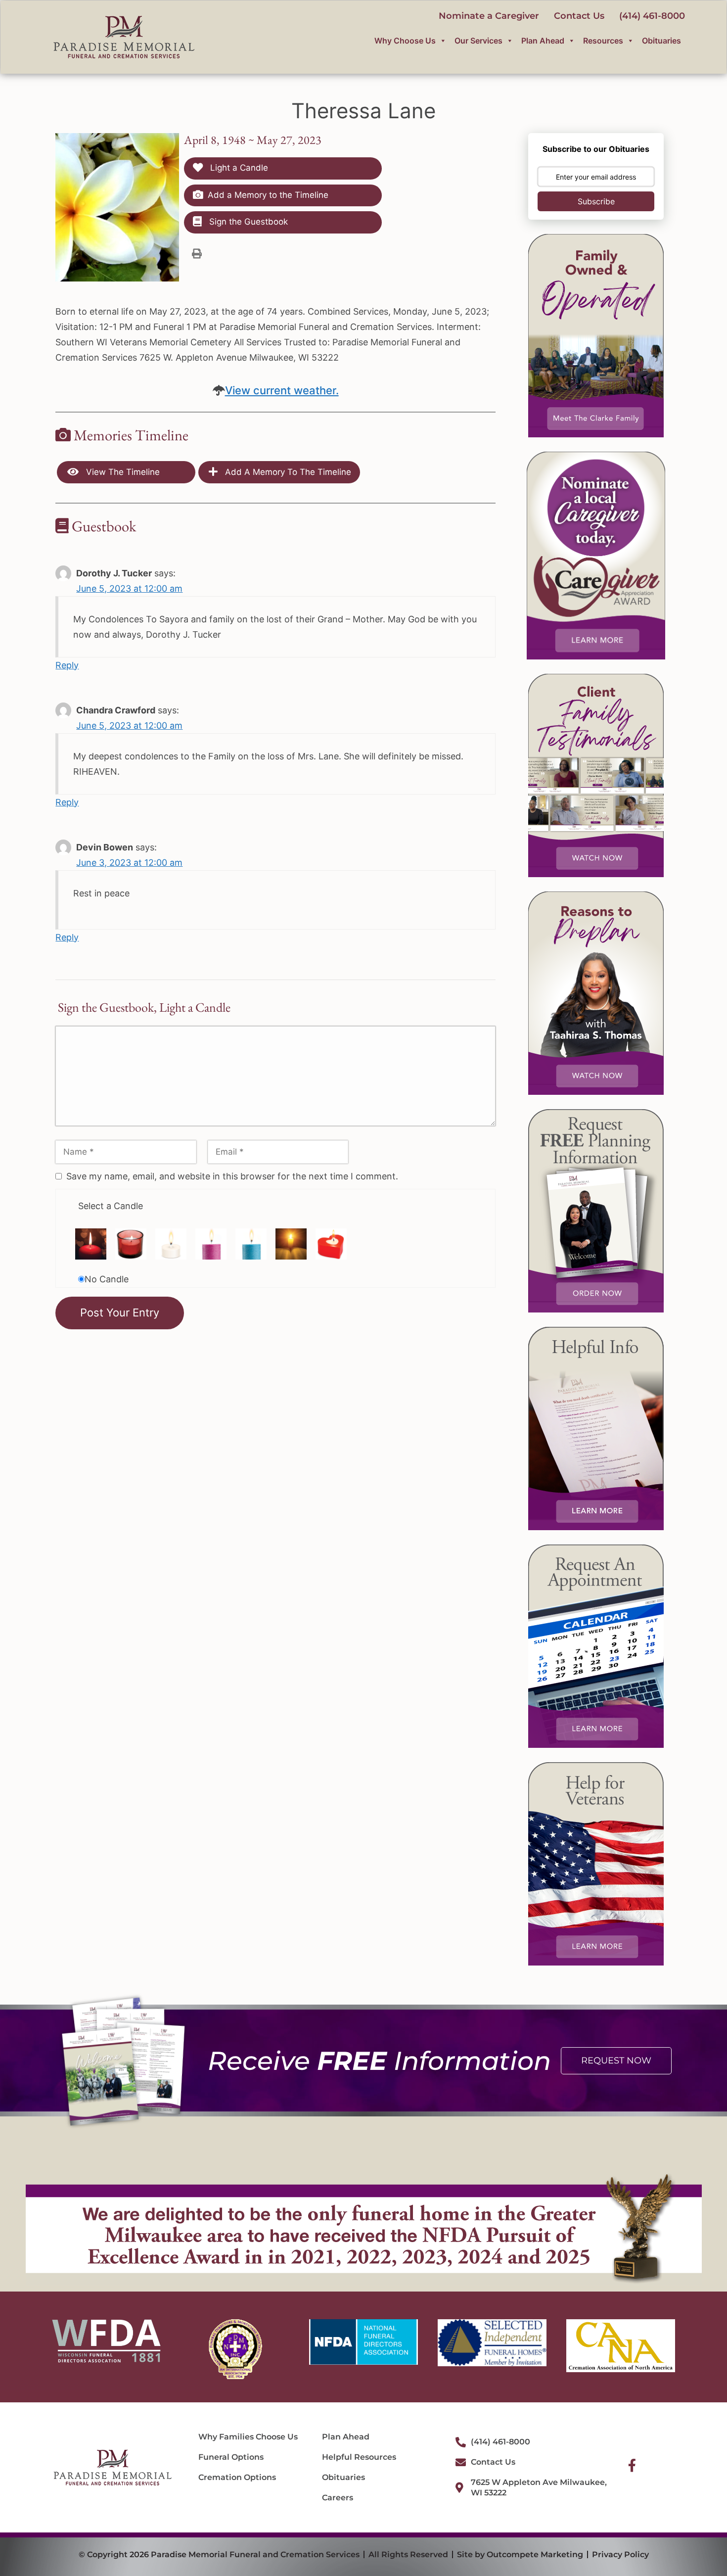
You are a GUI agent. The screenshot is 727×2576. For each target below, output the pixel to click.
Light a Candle (238, 168)
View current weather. (282, 390)
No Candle (107, 1279)
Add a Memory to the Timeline (268, 195)
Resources (603, 41)
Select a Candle (111, 1206)
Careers (338, 2498)
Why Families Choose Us (248, 2437)
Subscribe (596, 201)
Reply (67, 665)
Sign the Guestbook (247, 222)
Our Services (478, 41)
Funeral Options (231, 2457)
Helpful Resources (359, 2457)
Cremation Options (237, 2477)
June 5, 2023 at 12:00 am (129, 588)
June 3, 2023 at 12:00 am (129, 863)
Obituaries (661, 41)
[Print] (197, 253)
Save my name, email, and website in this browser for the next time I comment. (232, 1176)
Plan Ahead (543, 41)
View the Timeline (122, 472)
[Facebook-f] (632, 2465)
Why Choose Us (405, 41)
